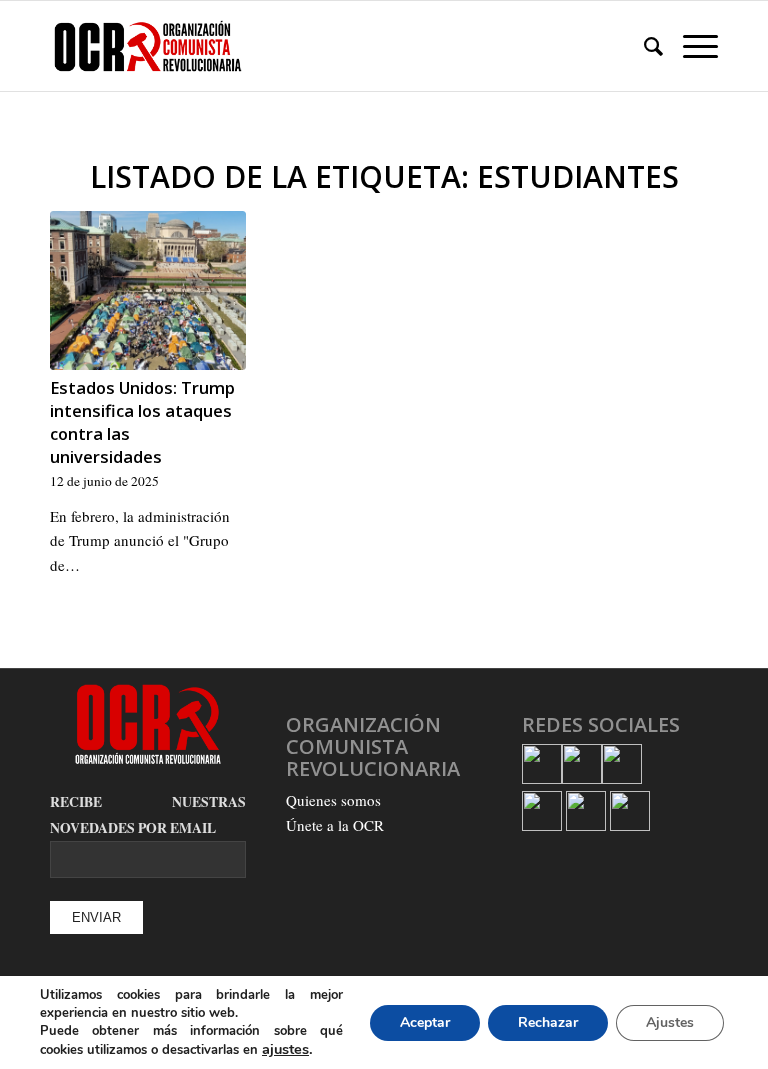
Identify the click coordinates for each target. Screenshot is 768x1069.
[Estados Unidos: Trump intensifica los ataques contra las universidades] (148, 290)
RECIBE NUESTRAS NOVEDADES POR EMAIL (148, 815)
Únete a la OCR (335, 825)
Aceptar (425, 1022)
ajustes (285, 1049)
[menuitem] (643, 46)
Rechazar (548, 1022)
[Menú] (690, 46)
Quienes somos (333, 800)
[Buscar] (643, 46)
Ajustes (670, 1022)
